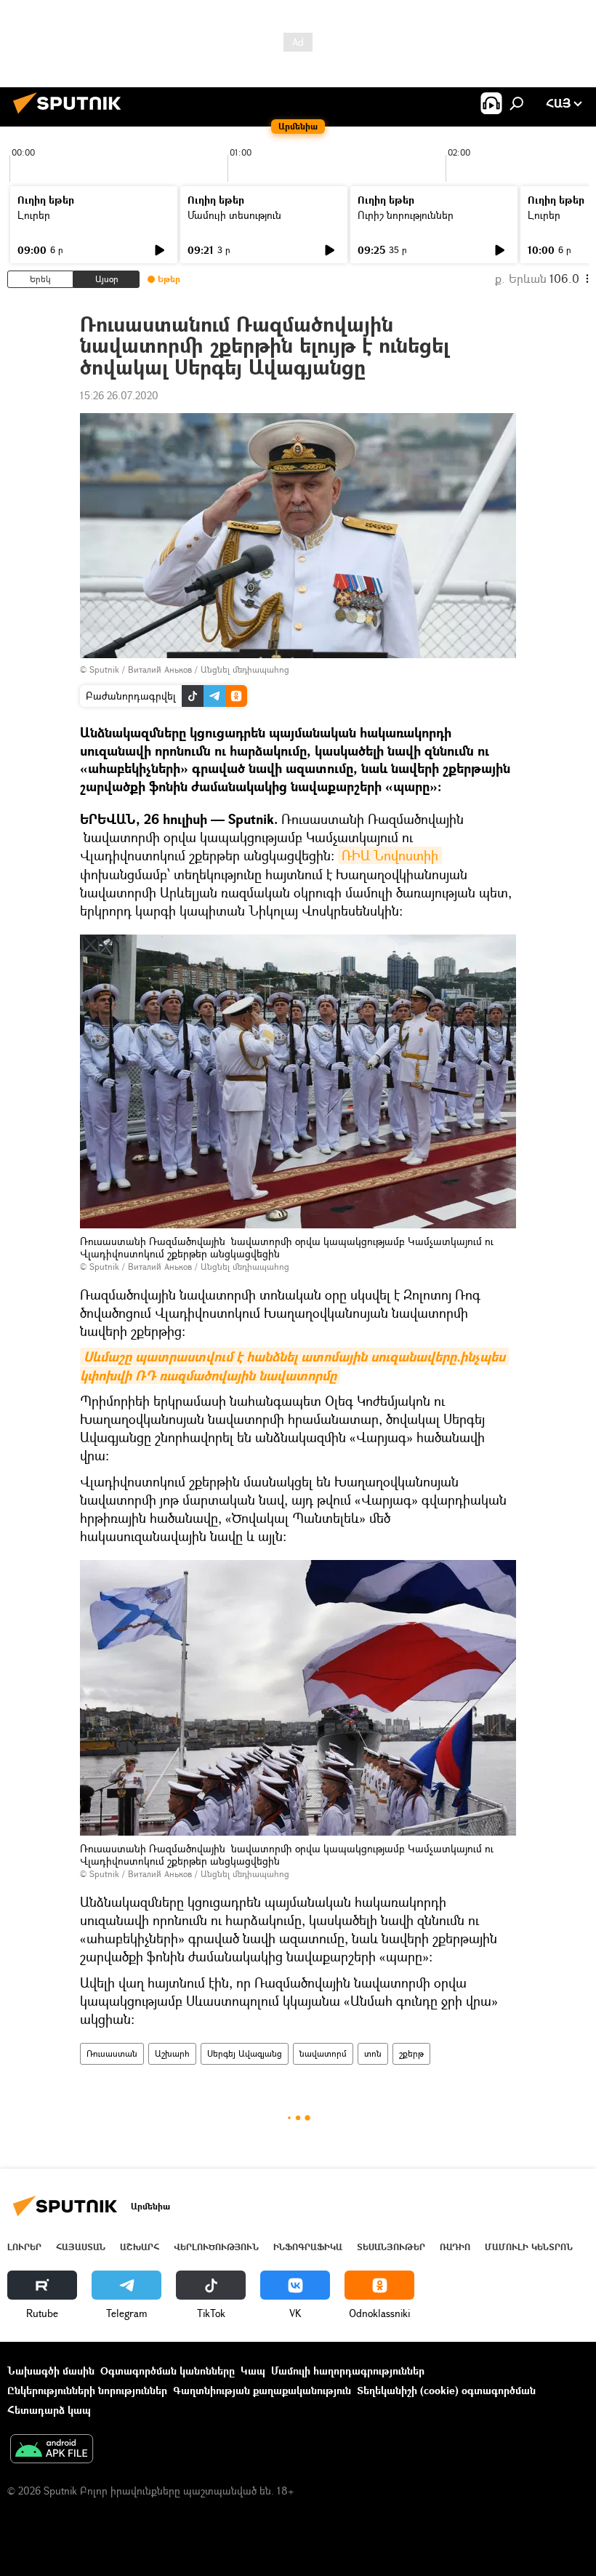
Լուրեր (34, 215)
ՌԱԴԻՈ (455, 2247)
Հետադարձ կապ (49, 2410)
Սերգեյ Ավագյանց (245, 2053)
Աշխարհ (172, 2053)
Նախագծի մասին (51, 2371)
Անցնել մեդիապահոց (245, 669)
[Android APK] (52, 2450)
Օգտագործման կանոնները (168, 2371)
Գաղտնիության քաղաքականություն (262, 2390)
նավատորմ (323, 2053)
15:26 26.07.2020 (119, 395)
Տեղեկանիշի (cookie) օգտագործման (446, 2390)
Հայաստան (81, 2247)
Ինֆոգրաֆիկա (308, 2247)
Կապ (253, 2371)
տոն (373, 2053)
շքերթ (411, 2053)
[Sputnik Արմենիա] (71, 115)
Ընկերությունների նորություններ (87, 2390)
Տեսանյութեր (391, 2247)
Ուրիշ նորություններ (406, 215)
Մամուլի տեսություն (234, 215)
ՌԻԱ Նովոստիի (390, 855)
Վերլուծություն (216, 2247)
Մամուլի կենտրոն (529, 2247)
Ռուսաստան (112, 2053)
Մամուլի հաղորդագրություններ (348, 2371)
